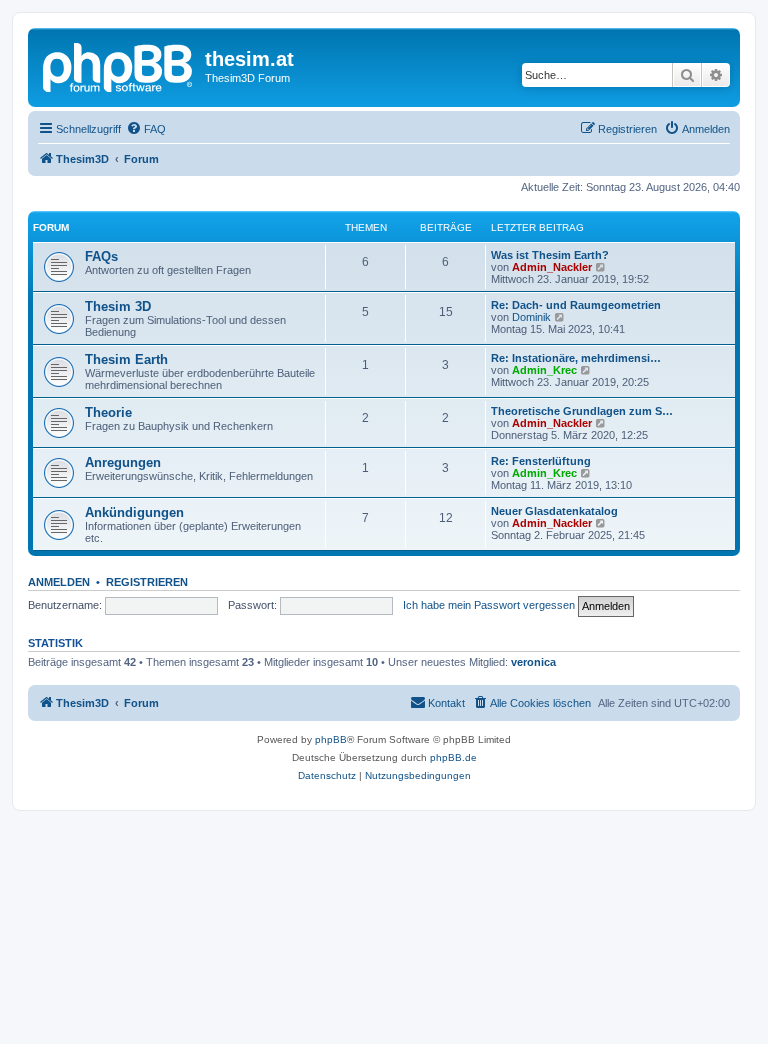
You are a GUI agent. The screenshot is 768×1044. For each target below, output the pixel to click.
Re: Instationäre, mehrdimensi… (576, 358)
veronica (533, 662)
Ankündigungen (134, 512)
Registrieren (147, 582)
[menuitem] (146, 129)
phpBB (331, 739)
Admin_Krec (544, 370)
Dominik (531, 317)
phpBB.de (453, 757)
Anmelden (59, 582)
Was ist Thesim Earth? (550, 255)
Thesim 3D (118, 306)
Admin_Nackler (552, 267)
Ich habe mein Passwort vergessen (489, 605)
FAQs (101, 256)
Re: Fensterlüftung (541, 461)
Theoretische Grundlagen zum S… (582, 411)
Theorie (108, 412)
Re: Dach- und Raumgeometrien (576, 305)
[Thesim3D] (119, 65)
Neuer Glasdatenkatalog (554, 511)
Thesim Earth (126, 359)
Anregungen (123, 462)
